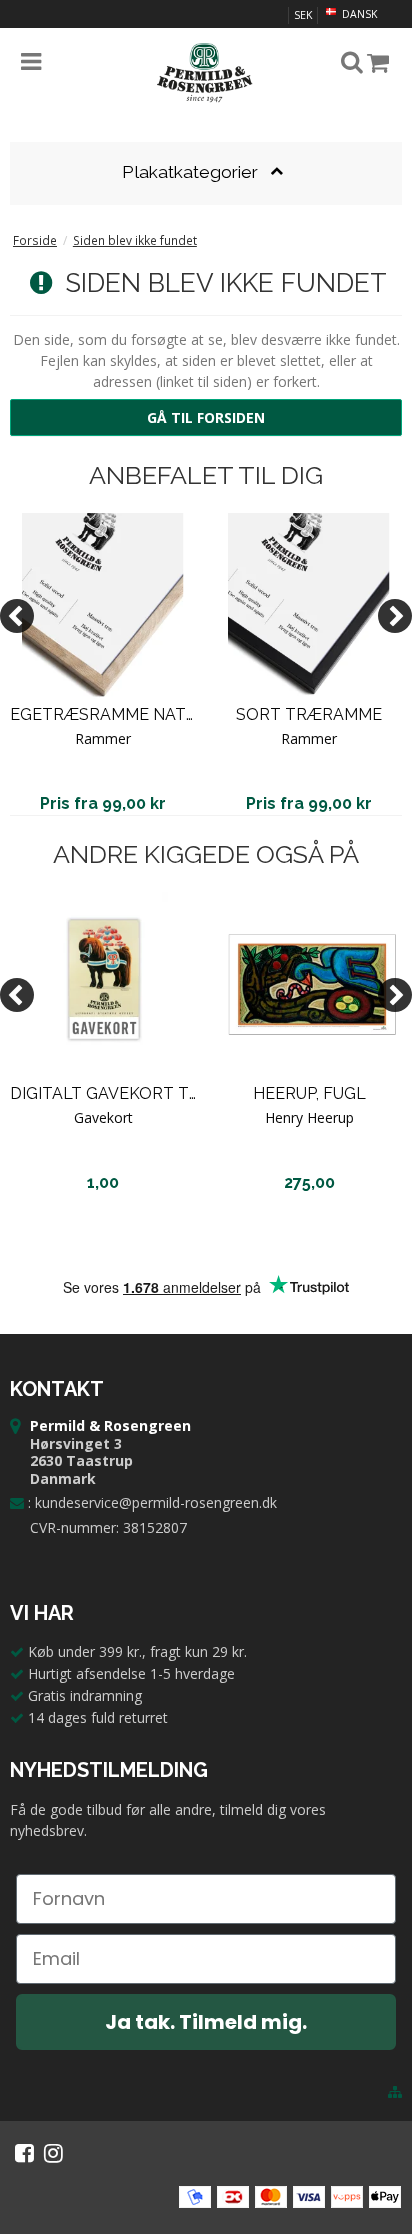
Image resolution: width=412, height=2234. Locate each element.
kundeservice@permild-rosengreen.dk (156, 1502)
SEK (303, 15)
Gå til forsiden (206, 417)
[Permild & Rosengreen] (206, 73)
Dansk (358, 14)
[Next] (395, 616)
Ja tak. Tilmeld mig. (206, 2022)
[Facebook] (24, 2153)
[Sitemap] (395, 2092)
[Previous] (17, 616)
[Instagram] (53, 2153)
